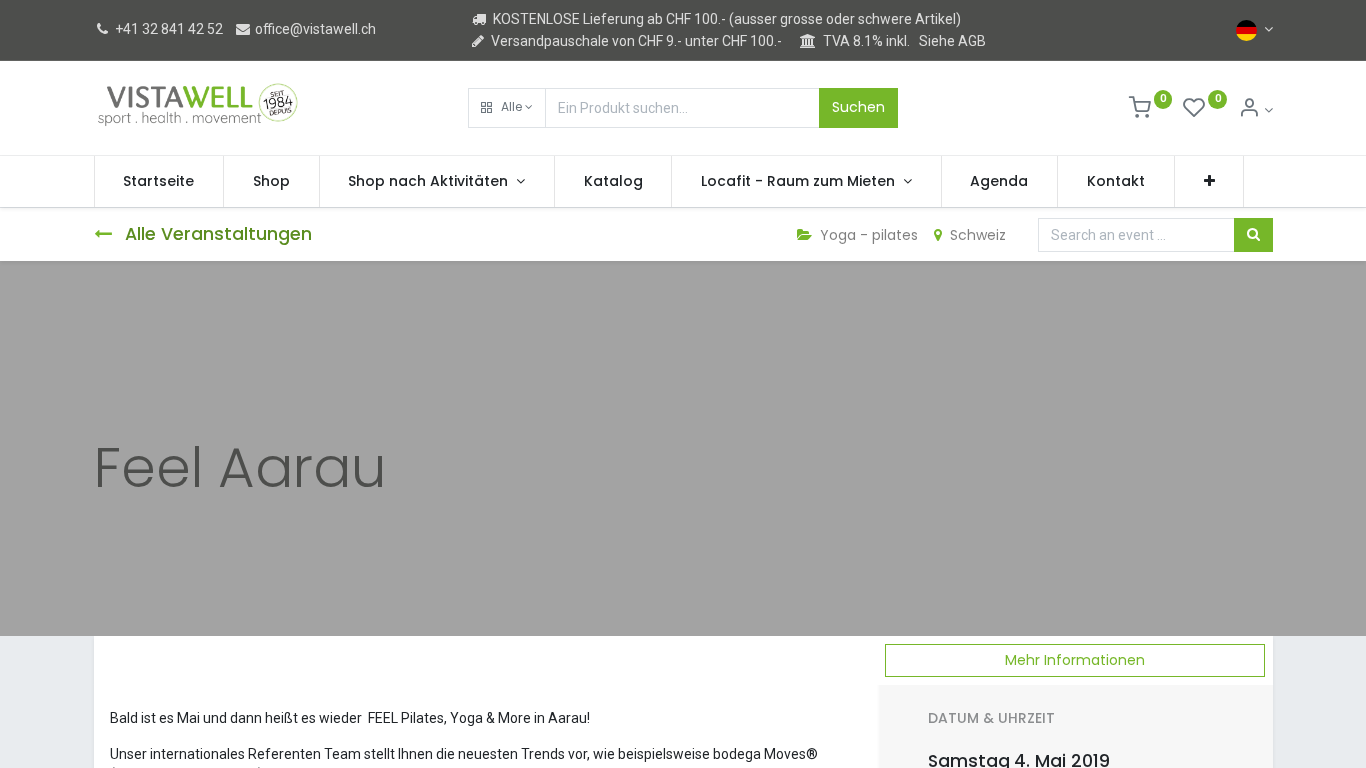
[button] (507, 108)
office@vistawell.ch (314, 29)
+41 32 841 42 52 (167, 29)
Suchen (858, 107)
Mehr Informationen (1075, 660)
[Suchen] (1253, 235)
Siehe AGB (952, 41)
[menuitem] (159, 182)
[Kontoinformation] (1255, 110)
